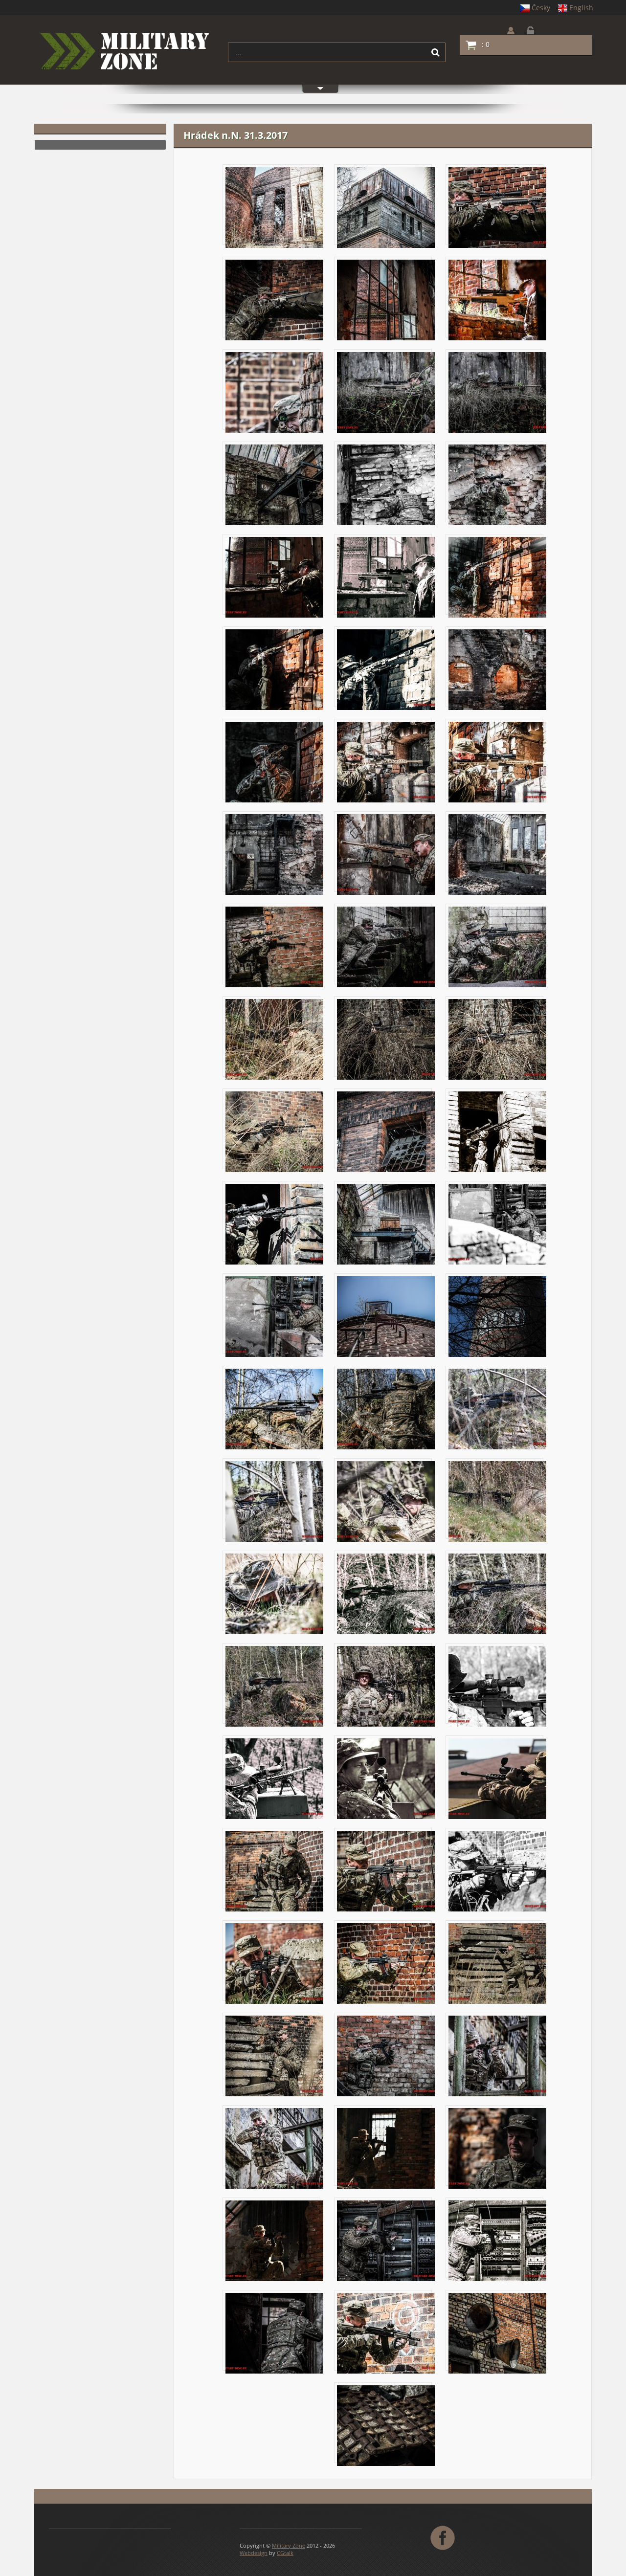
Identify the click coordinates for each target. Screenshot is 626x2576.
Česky (541, 8)
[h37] (497, 1224)
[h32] (274, 1131)
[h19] (274, 762)
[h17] (386, 669)
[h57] (386, 1871)
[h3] (497, 207)
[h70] (497, 2240)
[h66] (386, 2148)
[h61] (497, 1963)
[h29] (274, 1039)
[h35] (274, 1224)
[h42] (386, 1409)
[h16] (274, 669)
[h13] (274, 577)
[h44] (274, 1501)
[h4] (274, 300)
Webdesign (254, 2553)
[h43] (497, 1409)
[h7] (274, 392)
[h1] (274, 207)
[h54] (386, 1778)
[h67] (497, 2148)
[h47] (274, 1593)
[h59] (274, 1963)
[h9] (497, 392)
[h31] (497, 1039)
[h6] (497, 300)
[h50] (274, 1686)
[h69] (386, 2240)
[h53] (274, 1778)
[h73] (497, 2333)
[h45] (386, 1501)
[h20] (386, 762)
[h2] (386, 207)
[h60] (386, 1963)
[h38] (274, 1316)
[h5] (386, 300)
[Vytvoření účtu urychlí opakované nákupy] (518, 31)
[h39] (386, 1316)
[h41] (274, 1409)
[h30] (386, 1039)
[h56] (274, 1871)
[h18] (497, 669)
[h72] (386, 2333)
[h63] (386, 2055)
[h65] (274, 2148)
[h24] (386, 854)
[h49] (497, 1593)
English (581, 8)
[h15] (497, 577)
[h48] (386, 1593)
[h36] (386, 1224)
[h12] (497, 484)
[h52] (497, 1686)
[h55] (497, 1778)
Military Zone (289, 2545)
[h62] (274, 2055)
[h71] (274, 2333)
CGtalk (285, 2553)
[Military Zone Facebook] (444, 2537)
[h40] (497, 1316)
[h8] (386, 392)
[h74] (386, 2425)
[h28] (497, 946)
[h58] (497, 1871)
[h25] (497, 854)
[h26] (274, 946)
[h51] (386, 1686)
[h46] (497, 1501)
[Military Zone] (123, 52)
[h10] (274, 484)
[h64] (497, 2055)
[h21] (497, 762)
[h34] (497, 1131)
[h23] (274, 854)
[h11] (386, 484)
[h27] (386, 946)
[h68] (274, 2240)
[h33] (386, 1131)
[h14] (386, 577)
